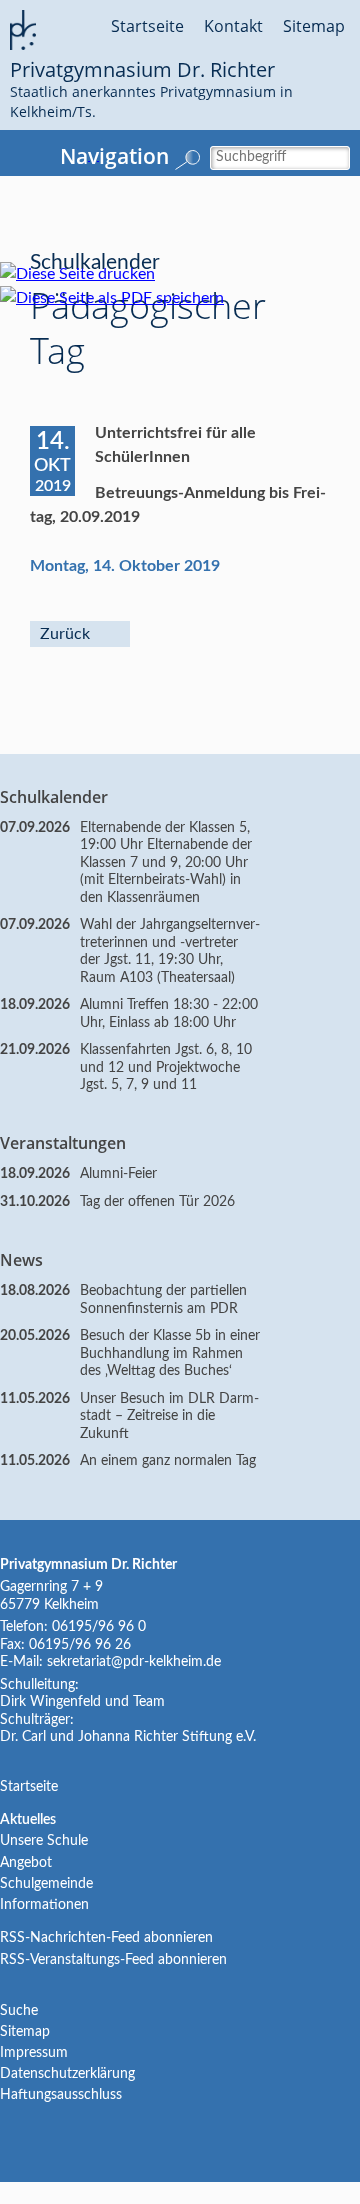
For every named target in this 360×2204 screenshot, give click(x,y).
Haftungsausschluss (61, 2095)
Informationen (44, 1905)
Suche (19, 2011)
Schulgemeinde (46, 1884)
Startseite (147, 26)
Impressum (34, 2053)
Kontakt (233, 26)
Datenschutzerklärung (67, 2074)
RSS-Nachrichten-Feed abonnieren (106, 1938)
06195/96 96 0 (99, 1627)
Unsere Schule (44, 1841)
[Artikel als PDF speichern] (122, 298)
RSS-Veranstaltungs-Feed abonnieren (113, 1960)
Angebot (26, 1863)
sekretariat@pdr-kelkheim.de (134, 1662)
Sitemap (314, 26)
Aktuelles (28, 1820)
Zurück (65, 634)
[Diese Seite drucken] (87, 274)
